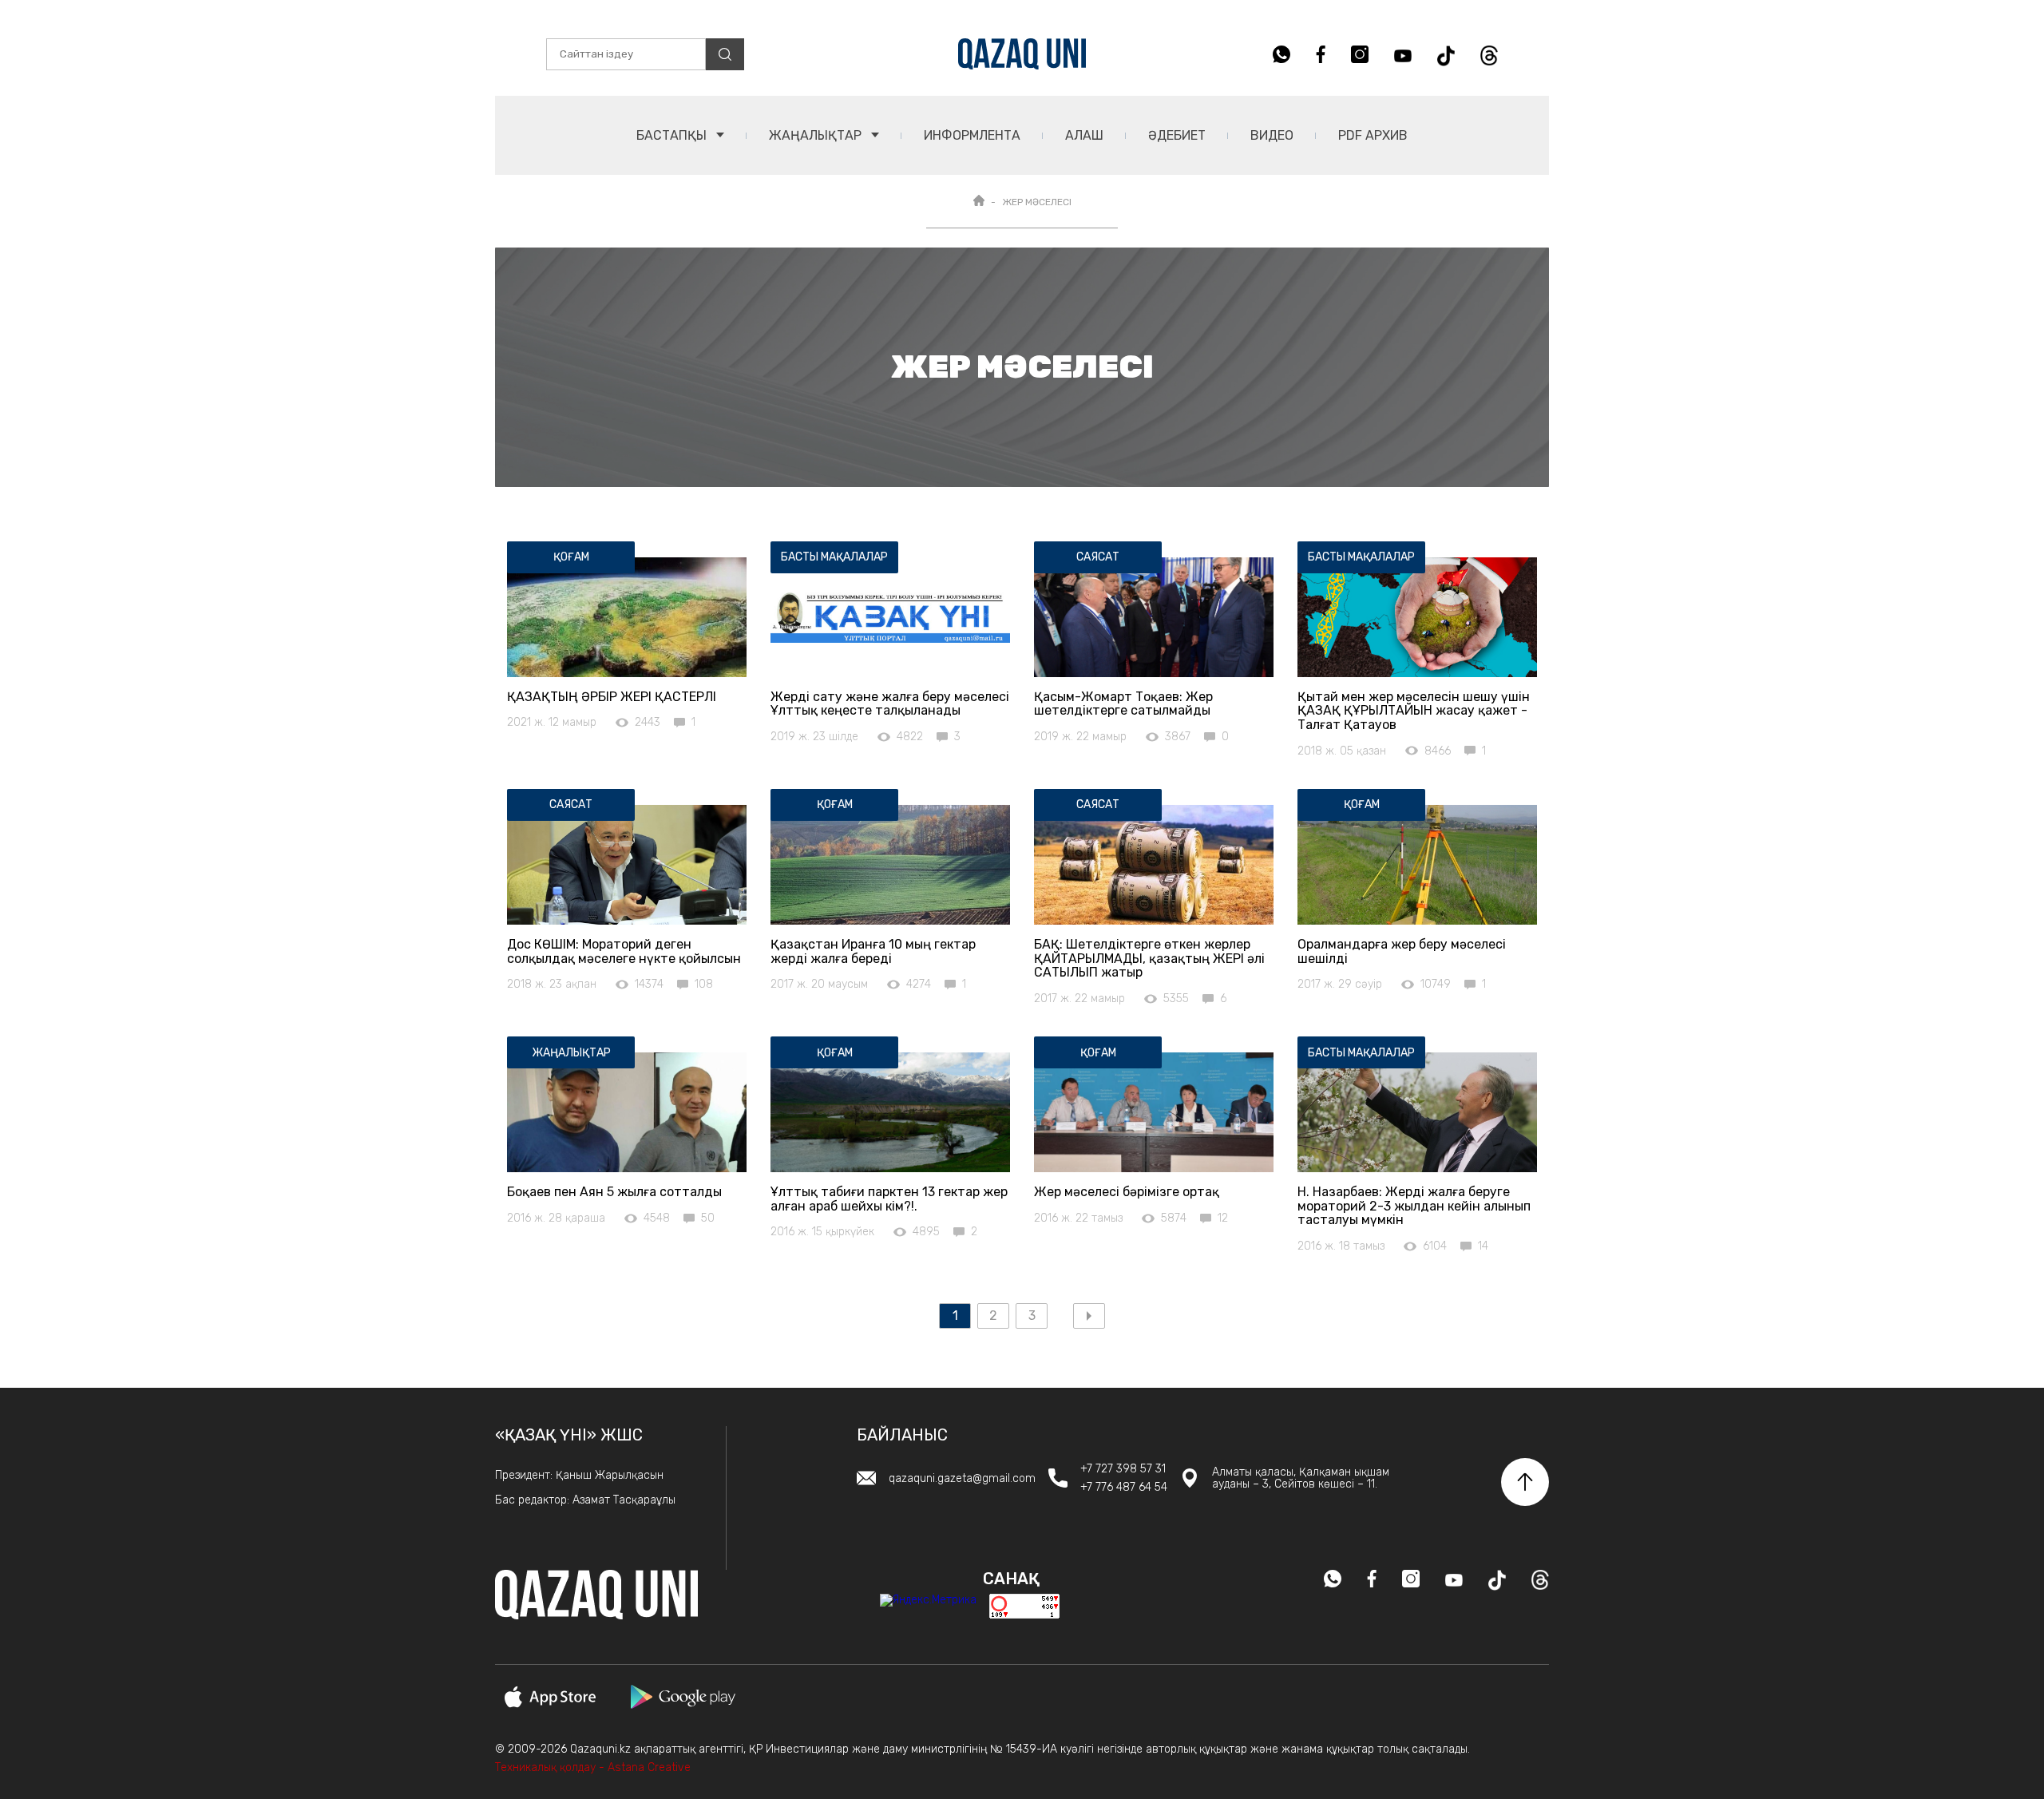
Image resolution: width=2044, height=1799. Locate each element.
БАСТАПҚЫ (673, 135)
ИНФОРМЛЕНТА (972, 135)
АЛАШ (1084, 135)
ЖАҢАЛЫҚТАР (817, 135)
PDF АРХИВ (1373, 135)
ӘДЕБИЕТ (1177, 135)
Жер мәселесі (1037, 202)
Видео (1272, 135)
